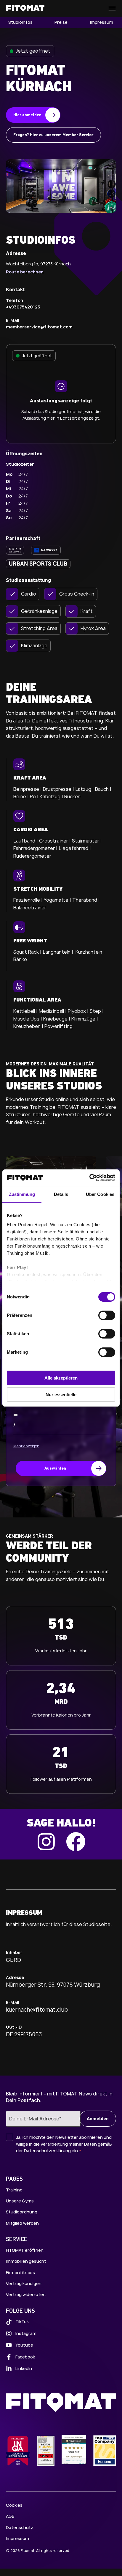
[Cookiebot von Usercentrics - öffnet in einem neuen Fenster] (89, 1178)
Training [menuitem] (14, 2190)
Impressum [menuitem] (102, 22)
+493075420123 (23, 307)
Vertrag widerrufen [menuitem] (26, 2294)
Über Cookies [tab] (100, 1194)
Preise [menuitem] (61, 22)
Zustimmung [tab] (22, 1194)
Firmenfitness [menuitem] (20, 2272)
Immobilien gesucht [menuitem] (26, 2261)
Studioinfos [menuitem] (20, 22)
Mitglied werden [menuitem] (22, 2223)
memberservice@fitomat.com (39, 327)
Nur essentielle (61, 1395)
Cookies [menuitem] (14, 2505)
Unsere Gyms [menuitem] (20, 2201)
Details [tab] (61, 1194)
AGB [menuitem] (10, 2516)
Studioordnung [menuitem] (22, 2212)
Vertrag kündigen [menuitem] (24, 2283)
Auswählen (55, 1469)
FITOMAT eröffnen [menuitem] (25, 2250)
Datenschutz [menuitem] (20, 2527)
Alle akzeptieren (61, 1378)
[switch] (107, 1315)
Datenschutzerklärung (47, 2151)
